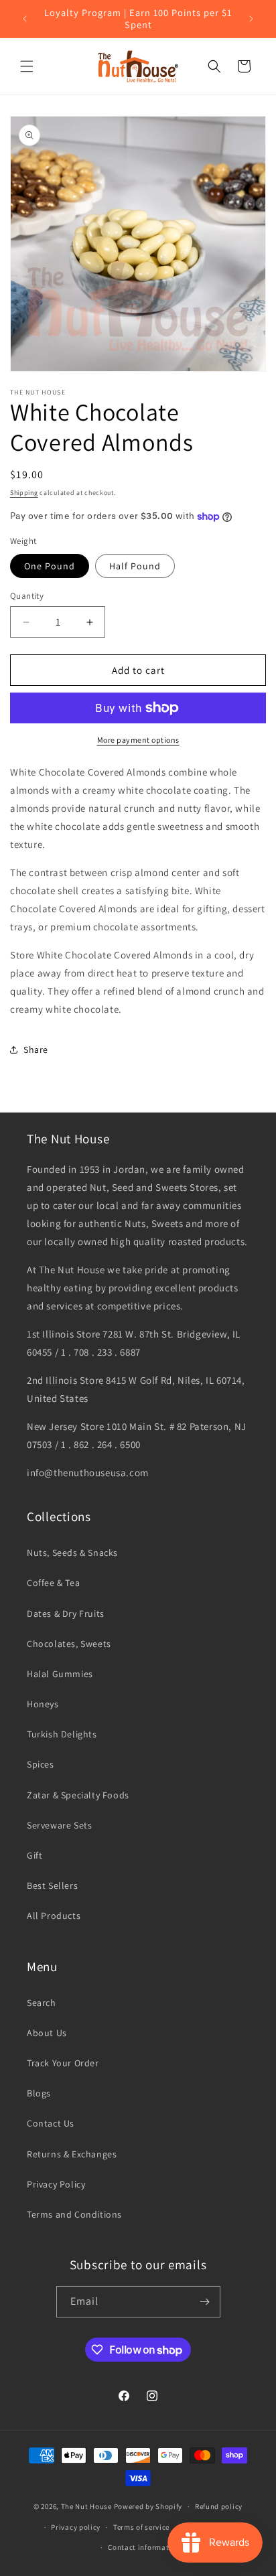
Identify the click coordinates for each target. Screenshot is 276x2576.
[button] (27, 66)
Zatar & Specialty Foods (78, 1795)
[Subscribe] (205, 2302)
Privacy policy (76, 2527)
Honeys (43, 1704)
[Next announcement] (251, 19)
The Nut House (86, 2506)
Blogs (39, 2093)
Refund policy (219, 2506)
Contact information (144, 2547)
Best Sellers (52, 1885)
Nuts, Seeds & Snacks (72, 1553)
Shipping (24, 493)
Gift (34, 1855)
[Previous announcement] (25, 19)
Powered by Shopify (148, 2506)
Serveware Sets (59, 1825)
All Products (54, 1916)
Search (42, 2003)
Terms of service (141, 2527)
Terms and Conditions (74, 2214)
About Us (47, 2033)
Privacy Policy (56, 2184)
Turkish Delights (62, 1734)
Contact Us (51, 2123)
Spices (41, 1764)
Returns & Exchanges (72, 2154)
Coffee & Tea (53, 1583)
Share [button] (36, 1050)
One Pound (50, 566)
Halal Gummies (60, 1674)
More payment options (138, 740)
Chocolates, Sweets (69, 1644)
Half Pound (135, 566)
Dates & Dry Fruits (66, 1614)
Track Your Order (63, 2063)
